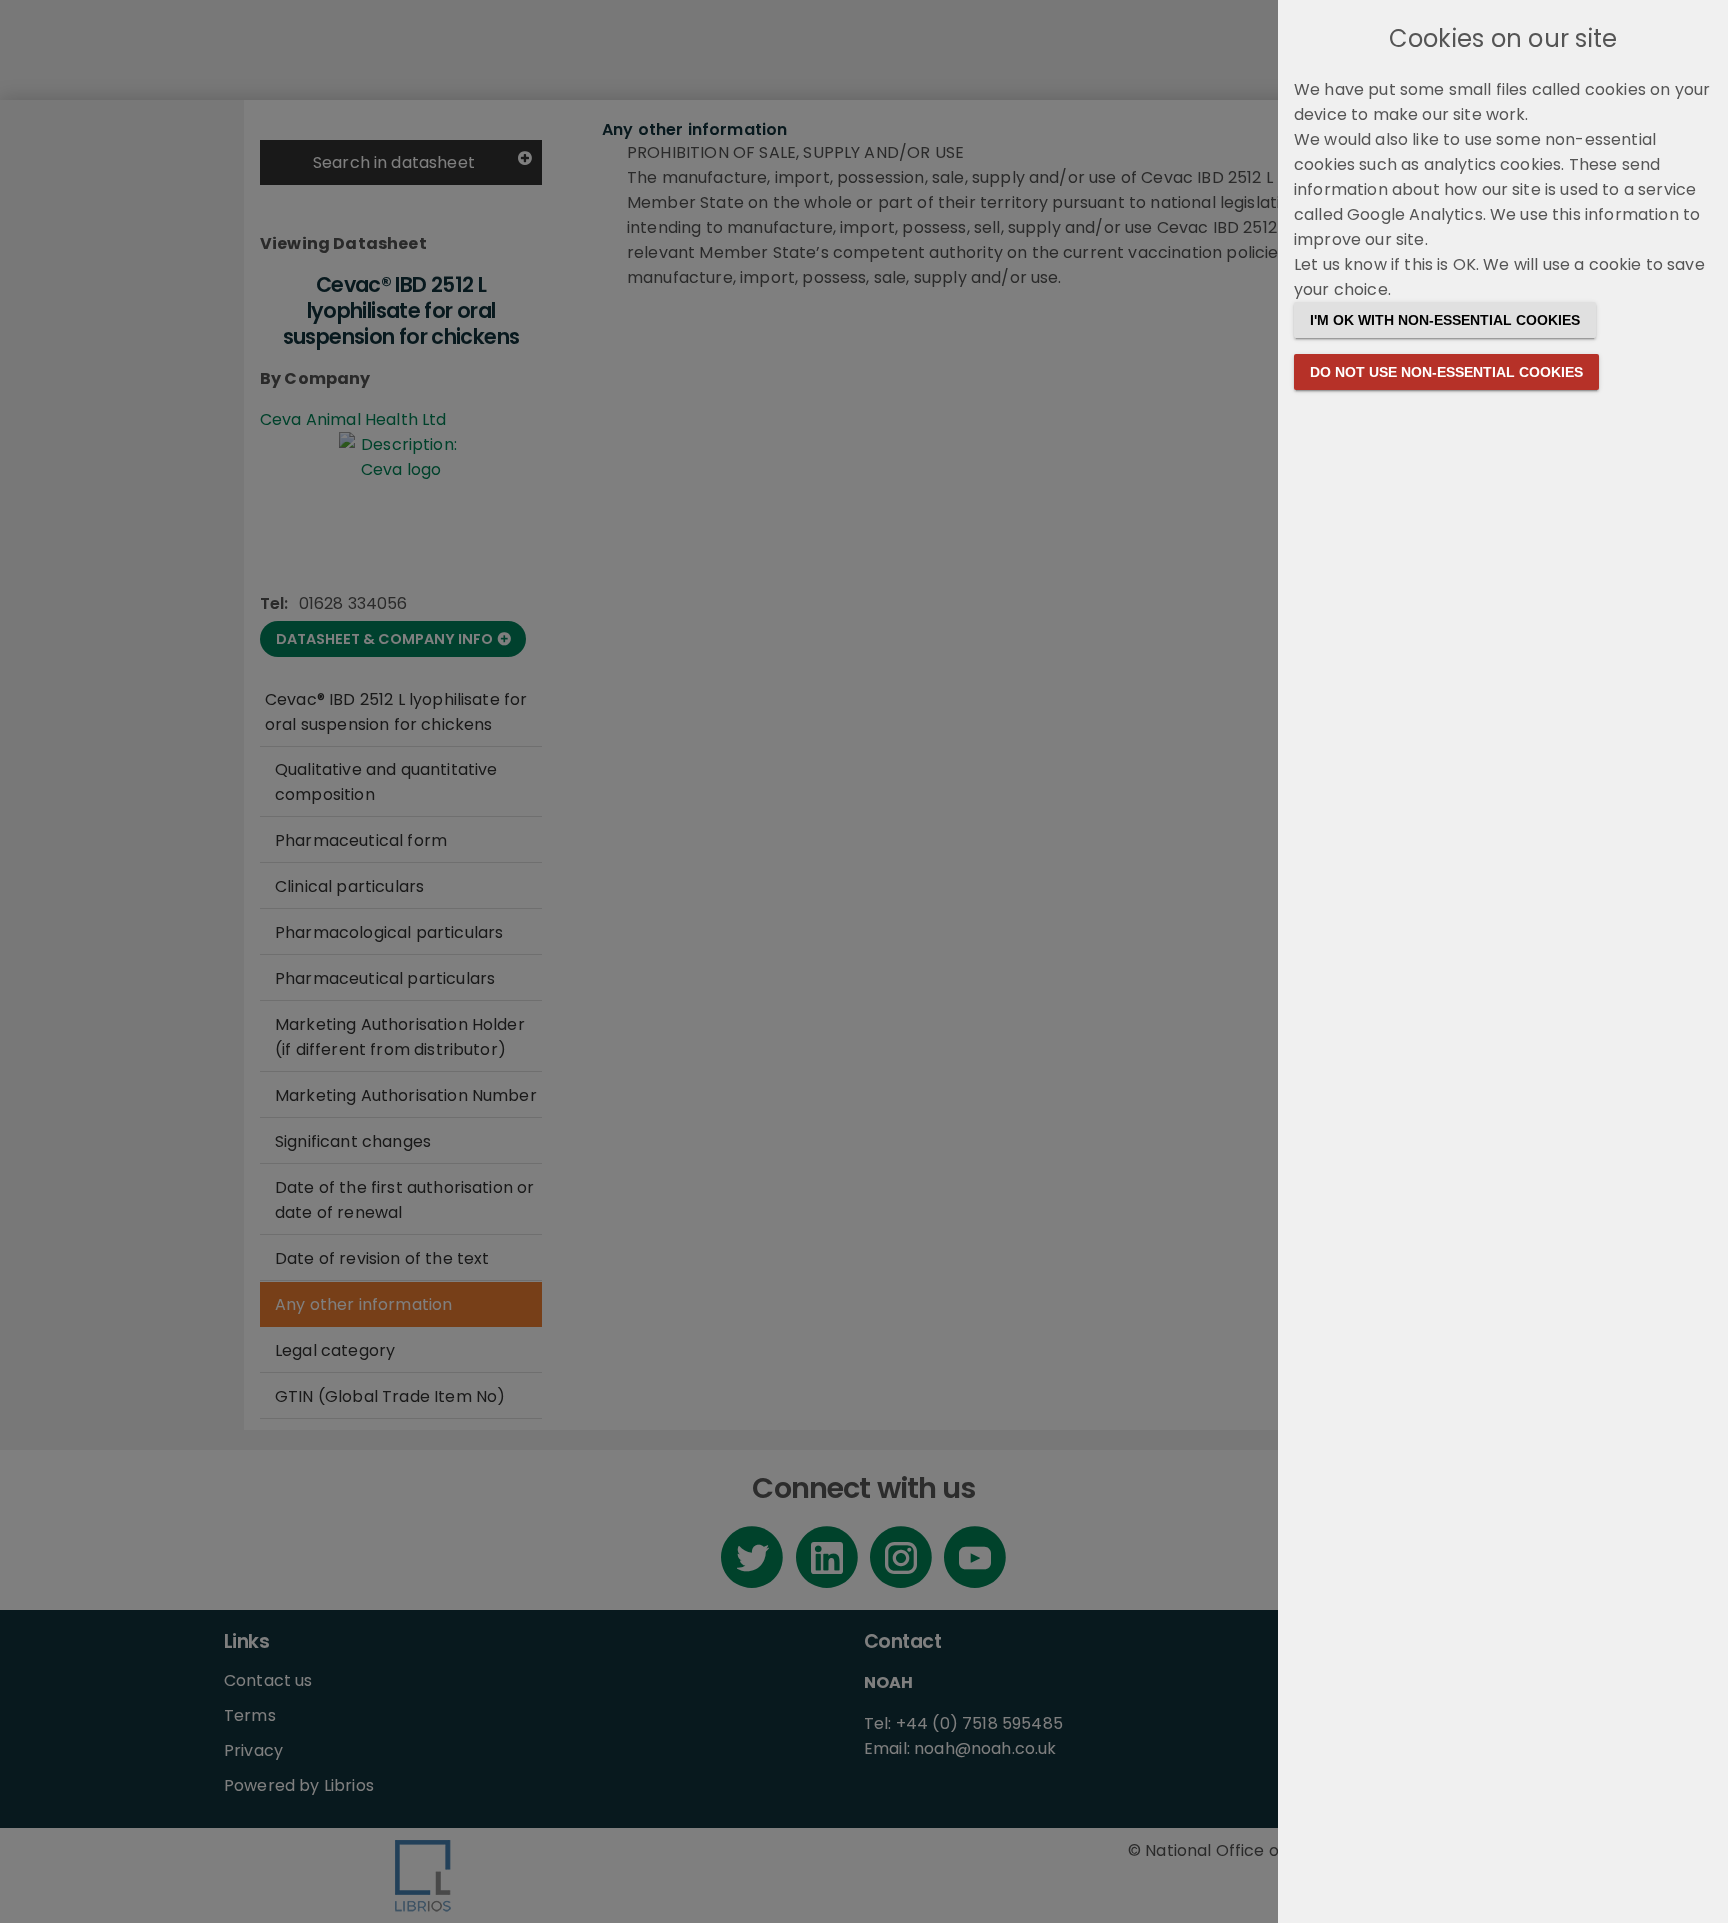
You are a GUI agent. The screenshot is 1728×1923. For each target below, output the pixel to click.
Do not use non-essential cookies (1446, 372)
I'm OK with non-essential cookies (1445, 320)
